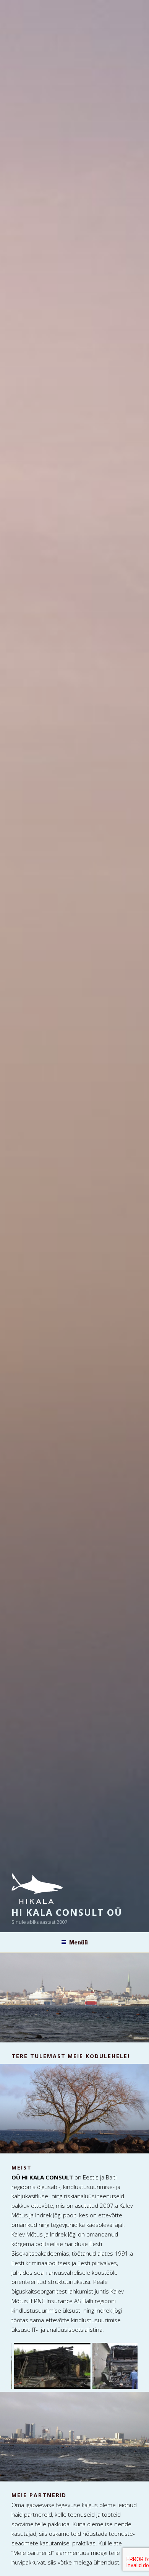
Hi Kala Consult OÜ (67, 1912)
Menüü (79, 1942)
